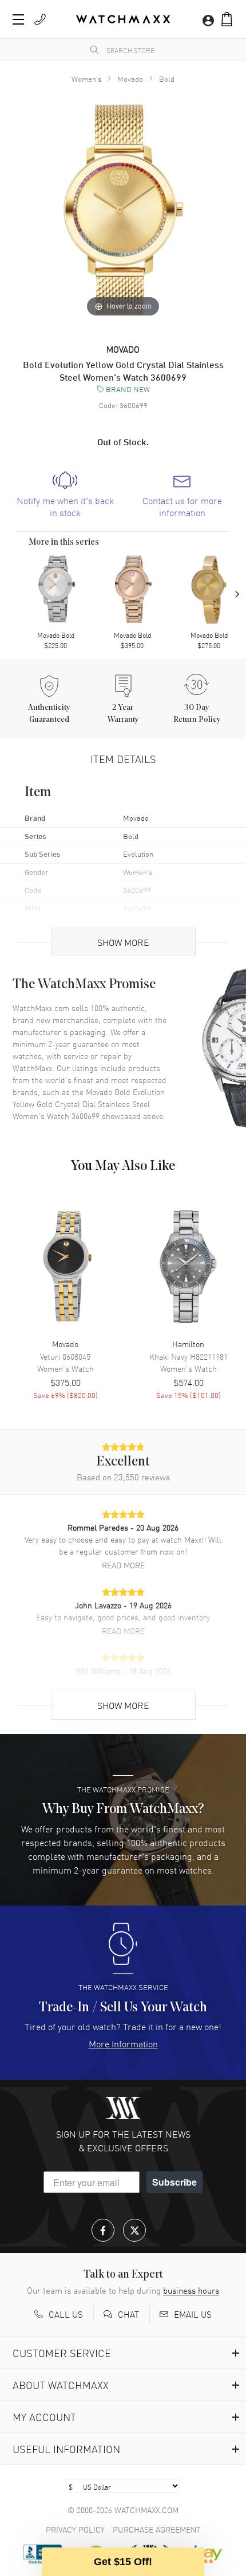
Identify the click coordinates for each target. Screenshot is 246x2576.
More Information (123, 2043)
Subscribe (174, 2182)
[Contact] (40, 19)
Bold (167, 79)
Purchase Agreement (157, 2529)
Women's (86, 79)
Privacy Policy (75, 2529)
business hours (191, 2290)
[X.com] (134, 2230)
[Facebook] (103, 2230)
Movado (130, 79)
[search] (94, 50)
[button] (227, 19)
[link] (65, 495)
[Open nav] (18, 19)
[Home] (123, 19)
